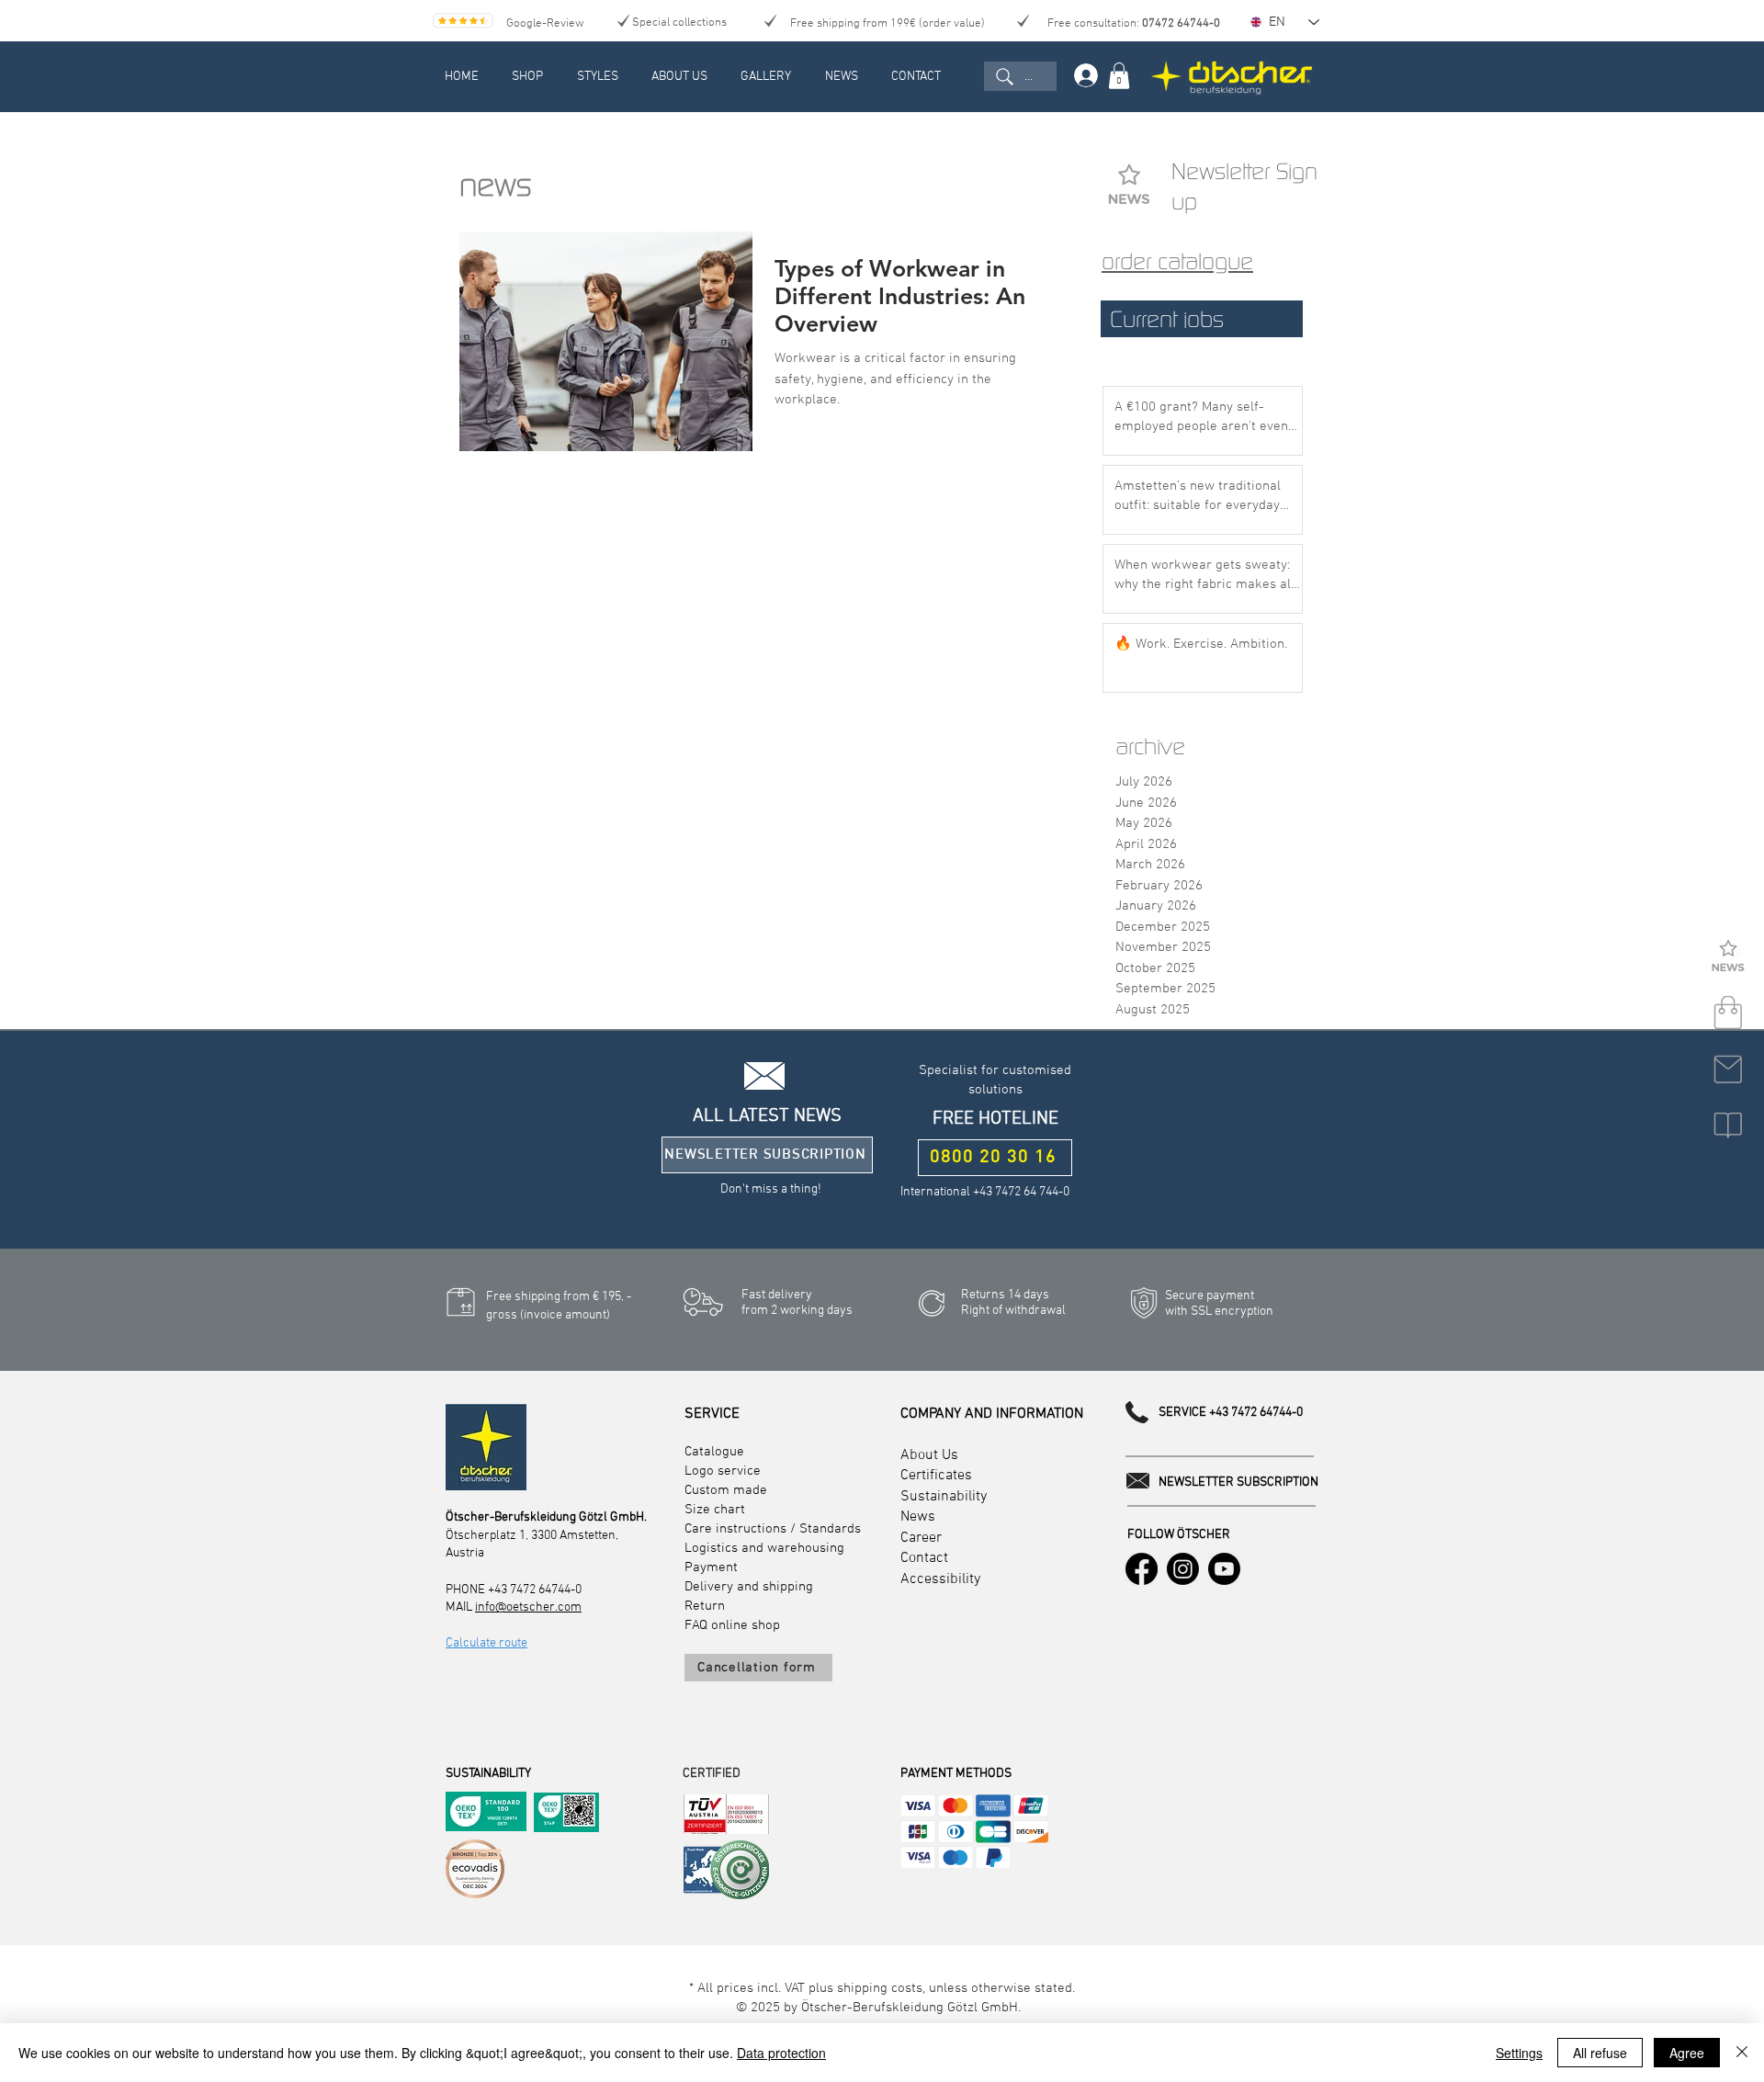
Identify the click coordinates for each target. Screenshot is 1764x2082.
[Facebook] (1142, 1569)
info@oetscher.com (528, 1607)
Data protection (781, 2053)
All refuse (1600, 2053)
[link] (1119, 76)
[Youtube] (1224, 1569)
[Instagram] (1183, 1569)
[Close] (1742, 2053)
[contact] (1728, 1069)
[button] (1728, 957)
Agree (1687, 2053)
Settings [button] (1519, 2053)
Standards (830, 1529)
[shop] (1728, 1013)
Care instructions (735, 1529)
